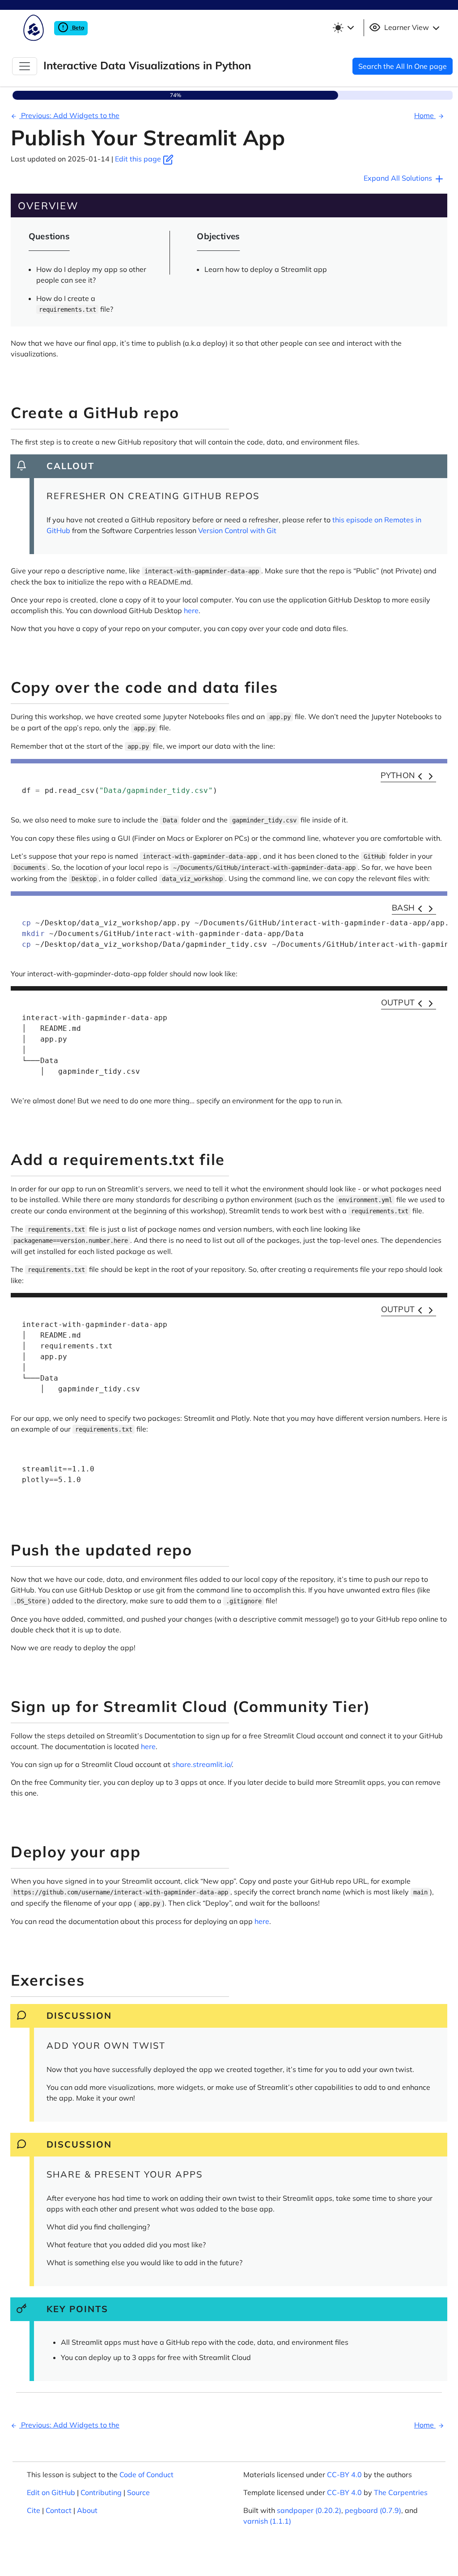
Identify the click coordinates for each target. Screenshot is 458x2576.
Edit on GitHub (51, 2492)
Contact (59, 2510)
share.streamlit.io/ (202, 1764)
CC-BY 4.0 (344, 2474)
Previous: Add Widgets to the (69, 115)
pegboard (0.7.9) (373, 2510)
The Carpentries (401, 2492)
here (191, 610)
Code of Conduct (146, 2474)
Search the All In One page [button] (403, 66)
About (87, 2510)
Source (138, 2492)
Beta (77, 28)
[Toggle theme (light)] (343, 28)
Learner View (407, 27)
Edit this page (139, 159)
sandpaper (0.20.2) (309, 2510)
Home (425, 115)
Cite (34, 2510)
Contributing (101, 2492)
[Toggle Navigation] (25, 66)
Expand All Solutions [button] (399, 178)
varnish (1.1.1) (267, 2521)
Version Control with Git (237, 530)
